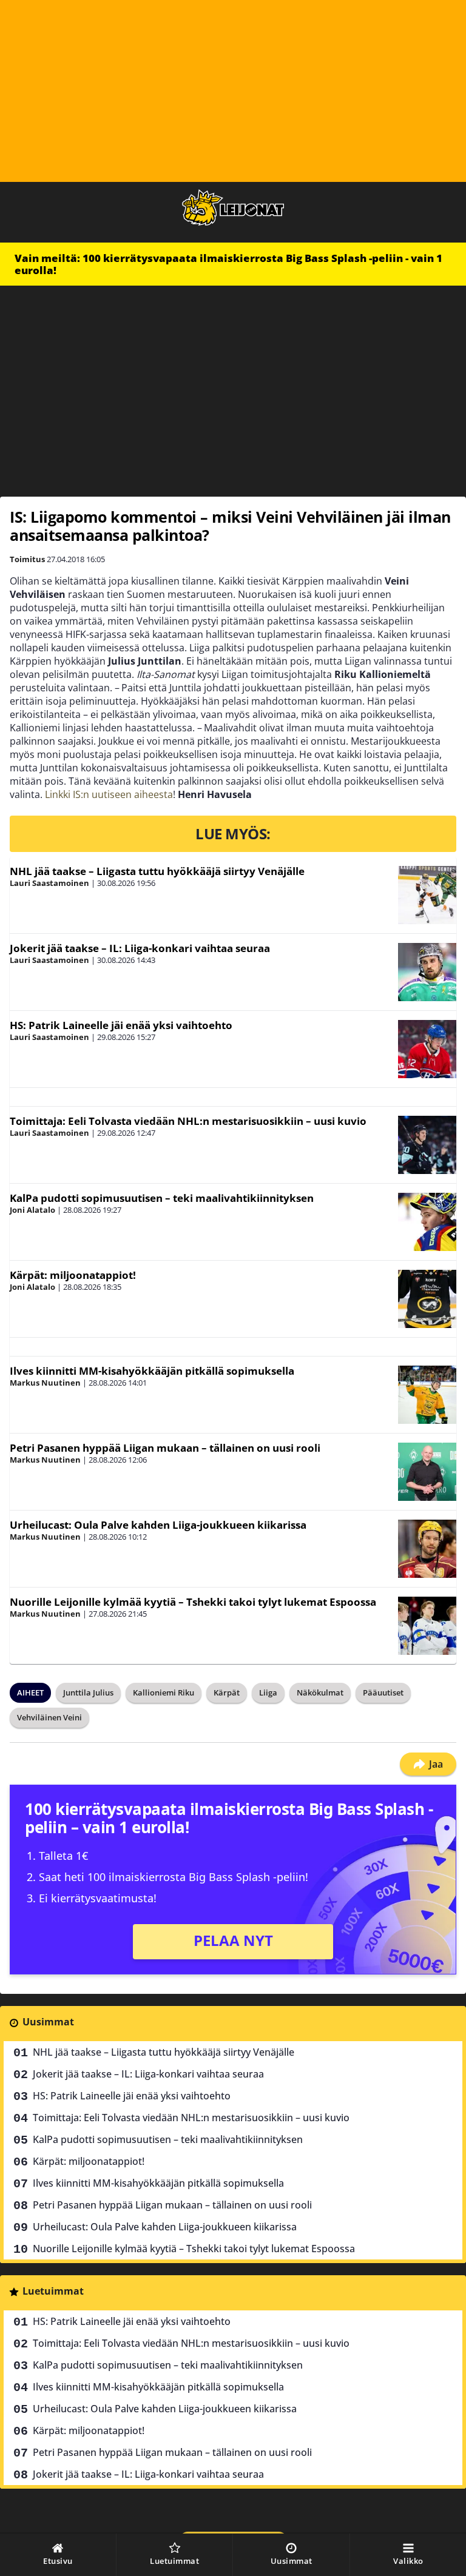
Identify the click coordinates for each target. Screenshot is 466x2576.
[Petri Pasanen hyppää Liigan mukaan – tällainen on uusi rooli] (427, 1472)
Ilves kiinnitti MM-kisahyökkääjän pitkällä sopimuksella (152, 1371)
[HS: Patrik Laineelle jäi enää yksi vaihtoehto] (427, 1049)
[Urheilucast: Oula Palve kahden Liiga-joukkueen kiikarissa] (427, 1549)
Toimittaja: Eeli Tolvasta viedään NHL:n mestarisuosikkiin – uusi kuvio (188, 1121)
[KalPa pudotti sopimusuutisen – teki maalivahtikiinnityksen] (427, 1222)
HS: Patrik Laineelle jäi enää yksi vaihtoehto (121, 1025)
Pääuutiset (383, 1692)
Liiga (268, 1692)
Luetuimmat (53, 2291)
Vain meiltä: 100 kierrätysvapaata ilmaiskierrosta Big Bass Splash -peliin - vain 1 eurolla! (228, 264)
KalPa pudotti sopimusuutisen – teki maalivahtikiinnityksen (162, 1198)
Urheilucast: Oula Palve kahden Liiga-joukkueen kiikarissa (158, 1525)
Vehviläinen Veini (49, 1717)
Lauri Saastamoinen (49, 883)
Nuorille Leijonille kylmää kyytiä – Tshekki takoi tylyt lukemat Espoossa (193, 1602)
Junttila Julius (88, 1692)
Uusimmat (48, 2022)
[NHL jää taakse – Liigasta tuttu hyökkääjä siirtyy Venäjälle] (427, 895)
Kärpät (227, 1692)
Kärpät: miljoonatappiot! (73, 1275)
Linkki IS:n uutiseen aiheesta (109, 794)
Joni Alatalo (32, 1210)
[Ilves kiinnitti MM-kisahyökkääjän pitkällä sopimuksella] (427, 1395)
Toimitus (27, 559)
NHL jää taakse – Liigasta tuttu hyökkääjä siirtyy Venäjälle (157, 871)
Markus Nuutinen (45, 1383)
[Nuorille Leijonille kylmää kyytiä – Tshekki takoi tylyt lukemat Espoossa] (427, 1626)
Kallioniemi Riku (164, 1692)
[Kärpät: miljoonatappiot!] (427, 1299)
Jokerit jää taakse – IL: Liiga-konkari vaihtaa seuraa (140, 948)
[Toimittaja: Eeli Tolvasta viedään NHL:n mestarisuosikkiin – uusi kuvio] (427, 1145)
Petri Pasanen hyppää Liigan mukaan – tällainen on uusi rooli (165, 1448)
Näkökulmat (320, 1692)
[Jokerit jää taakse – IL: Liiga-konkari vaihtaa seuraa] (427, 972)
